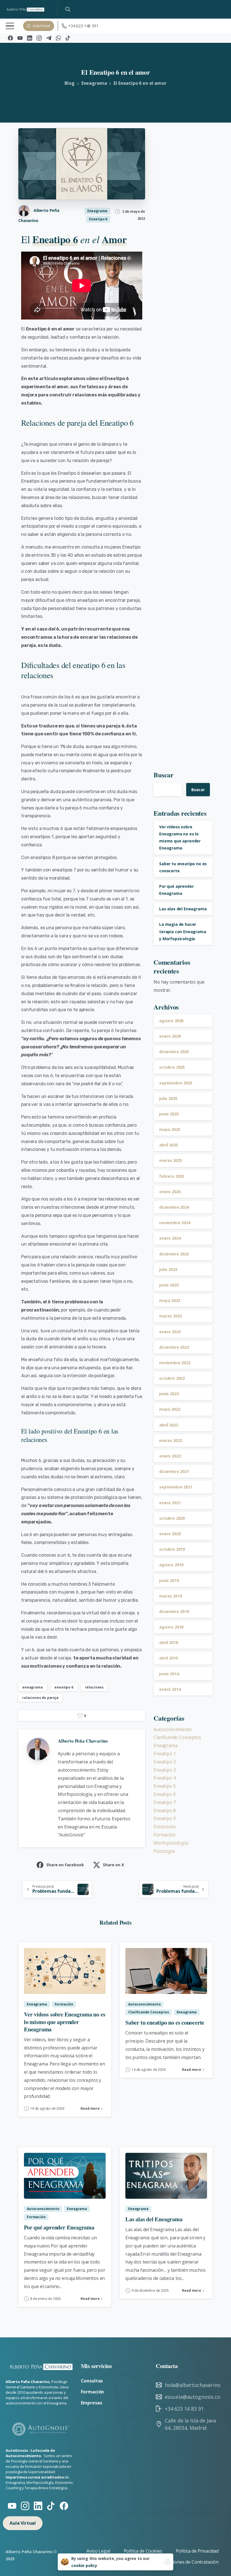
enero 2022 (170, 1456)
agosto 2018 (171, 1627)
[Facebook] (10, 38)
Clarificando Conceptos (177, 1737)
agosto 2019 (171, 1565)
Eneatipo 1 (165, 1754)
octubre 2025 (172, 1067)
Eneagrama (94, 83)
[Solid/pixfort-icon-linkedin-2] (38, 2505)
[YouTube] (20, 38)
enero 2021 (170, 1503)
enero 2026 (170, 1036)
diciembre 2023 (174, 1254)
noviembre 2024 (175, 1223)
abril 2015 (168, 1658)
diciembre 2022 (174, 1347)
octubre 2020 (172, 1518)
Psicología (164, 1851)
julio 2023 (168, 1269)
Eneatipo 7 (165, 1802)
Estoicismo (165, 1827)
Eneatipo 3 (165, 1770)
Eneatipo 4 (165, 1778)
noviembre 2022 (175, 1363)
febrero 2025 (172, 1176)
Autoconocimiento (172, 1729)
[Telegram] (49, 38)
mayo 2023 (170, 1300)
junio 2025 (169, 1114)
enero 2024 (170, 1238)
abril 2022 (168, 1425)
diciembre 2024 (174, 1207)
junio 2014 (169, 1674)
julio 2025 (168, 1098)
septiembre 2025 (176, 1083)
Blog (69, 83)
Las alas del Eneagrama (183, 909)
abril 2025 (168, 1145)
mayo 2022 (170, 1409)
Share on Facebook (65, 1865)
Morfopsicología (171, 1843)
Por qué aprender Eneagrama (59, 2227)
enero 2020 (170, 1534)
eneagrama (33, 1687)
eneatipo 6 (64, 1687)
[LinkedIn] (30, 38)
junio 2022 (169, 1394)
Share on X (113, 1865)
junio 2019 (169, 1580)
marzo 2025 (170, 1160)
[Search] (68, 9)
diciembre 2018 (174, 1611)
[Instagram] (39, 38)
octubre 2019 (172, 1549)
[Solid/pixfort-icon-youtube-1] (12, 2505)
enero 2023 (170, 1332)
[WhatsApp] (58, 38)
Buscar (164, 775)
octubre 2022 (172, 1378)
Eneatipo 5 (165, 1786)
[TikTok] (68, 38)
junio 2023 (169, 1285)
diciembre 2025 (174, 1052)
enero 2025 (170, 1192)
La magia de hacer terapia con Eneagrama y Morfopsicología (183, 931)
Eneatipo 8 (165, 1810)
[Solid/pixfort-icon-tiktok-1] (51, 2505)
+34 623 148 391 (83, 26)
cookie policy (84, 2565)
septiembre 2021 (176, 1487)
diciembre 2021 (174, 1471)
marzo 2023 (170, 1316)
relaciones (94, 1687)
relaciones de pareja (40, 1698)
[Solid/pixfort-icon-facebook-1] (64, 2505)
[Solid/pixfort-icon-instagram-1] (25, 2505)
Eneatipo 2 (165, 1762)
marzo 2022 (170, 1440)
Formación (165, 1835)
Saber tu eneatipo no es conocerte (165, 2022)
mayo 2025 (170, 1129)
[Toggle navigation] (10, 26)
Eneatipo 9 (165, 1818)
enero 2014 (170, 1689)
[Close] (168, 2562)
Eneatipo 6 (165, 1794)
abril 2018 (168, 1642)
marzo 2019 (170, 1596)
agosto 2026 (171, 1021)
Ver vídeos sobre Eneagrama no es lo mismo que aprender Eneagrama (65, 2022)
